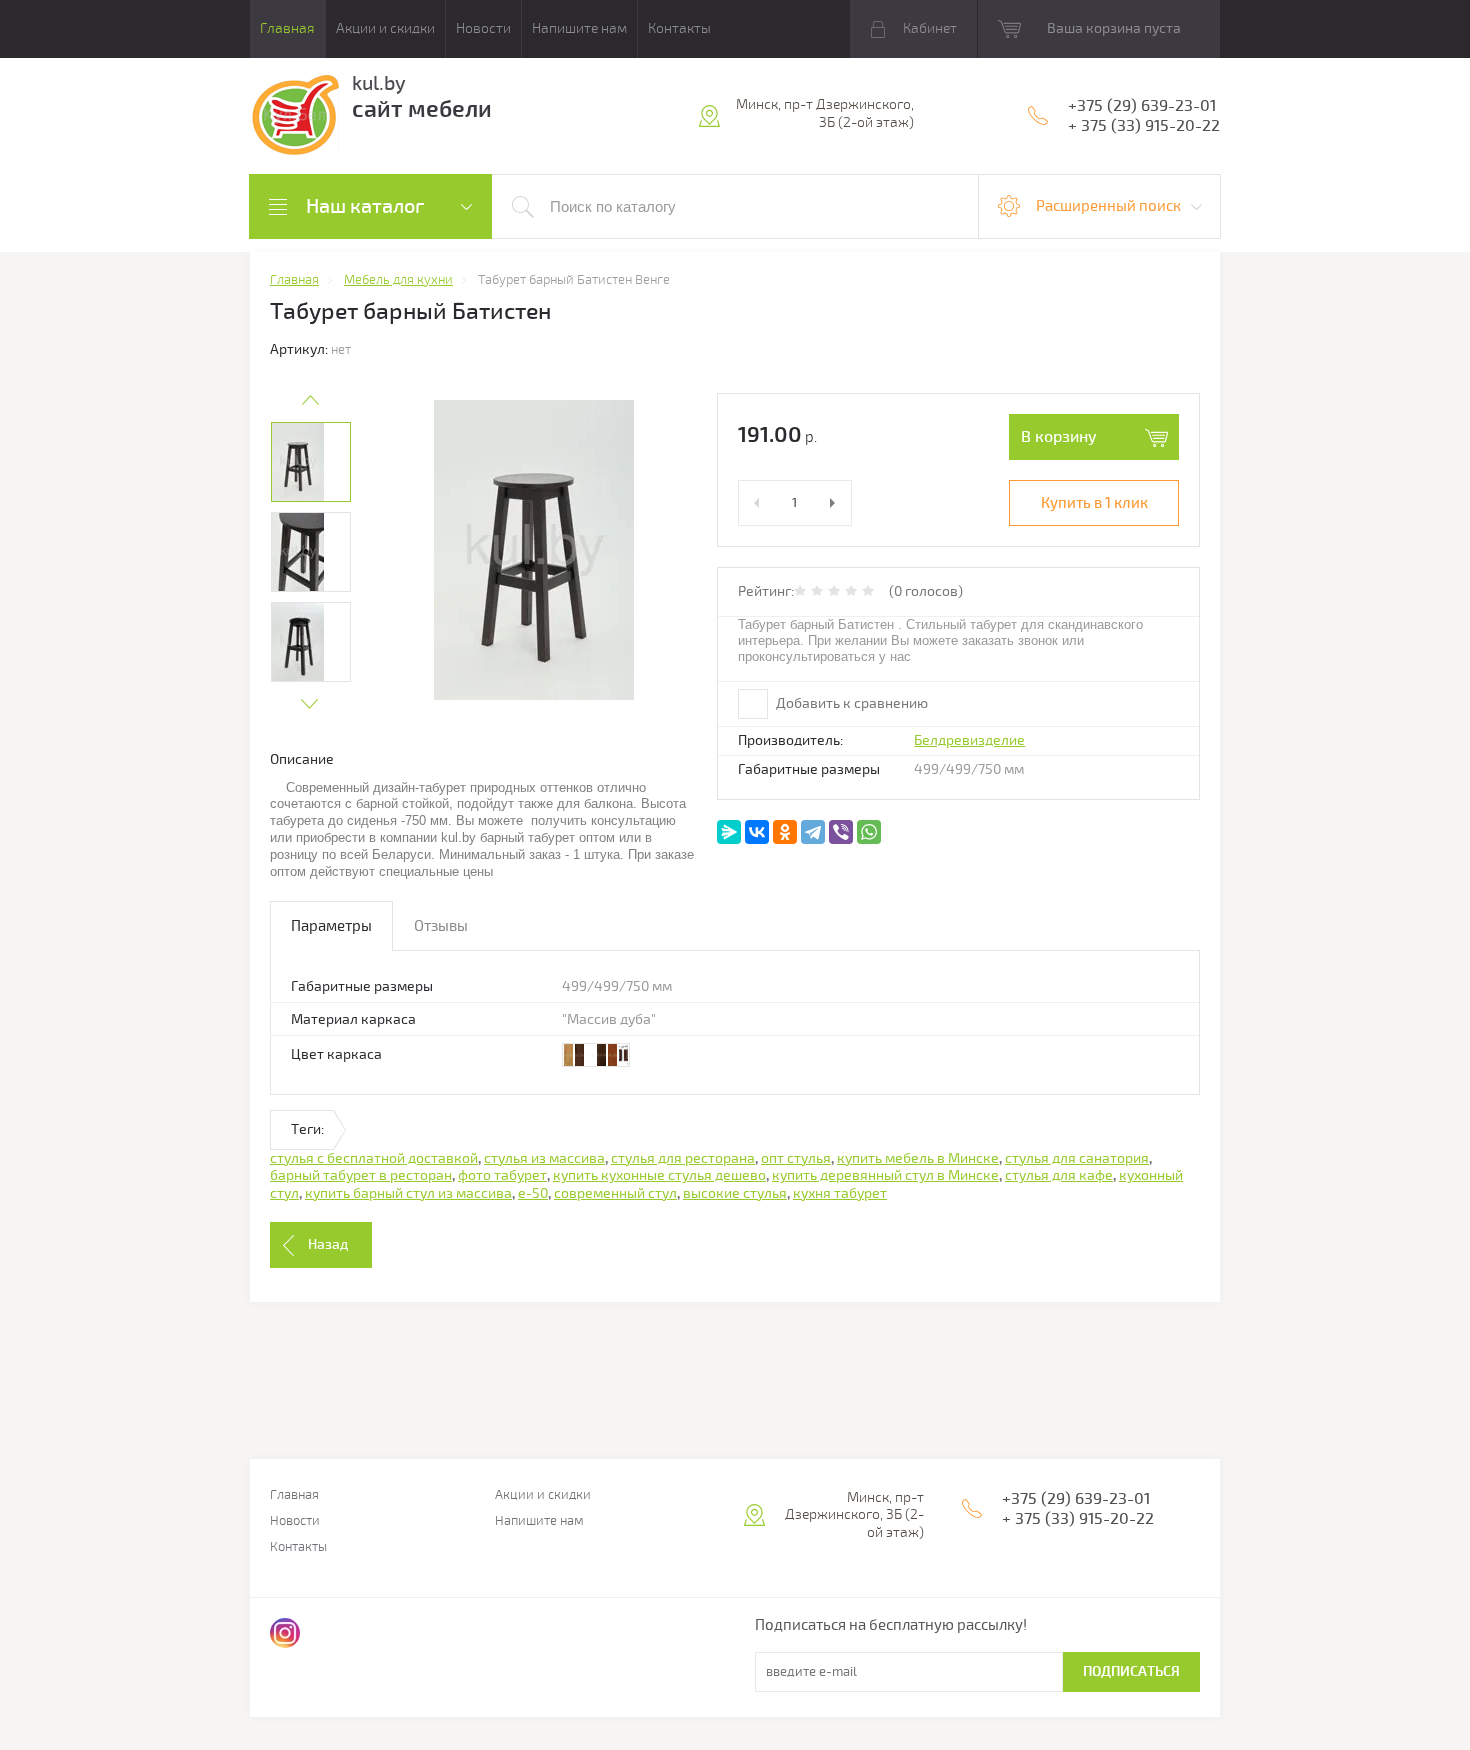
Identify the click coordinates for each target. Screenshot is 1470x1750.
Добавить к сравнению (850, 703)
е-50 (533, 1193)
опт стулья (796, 1158)
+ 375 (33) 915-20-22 (1144, 126)
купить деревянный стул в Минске (885, 1175)
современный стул (615, 1193)
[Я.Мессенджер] (729, 832)
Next (310, 704)
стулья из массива (544, 1158)
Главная (287, 28)
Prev (310, 400)
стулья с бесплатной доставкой (374, 1158)
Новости (483, 28)
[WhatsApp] (869, 832)
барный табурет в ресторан (361, 1175)
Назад (328, 1244)
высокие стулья (735, 1193)
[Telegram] (813, 832)
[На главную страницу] (294, 118)
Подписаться (1131, 1671)
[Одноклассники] (785, 832)
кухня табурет (840, 1193)
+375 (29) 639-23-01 (1142, 106)
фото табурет (502, 1175)
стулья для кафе (1059, 1175)
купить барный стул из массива (408, 1193)
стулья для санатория (1077, 1158)
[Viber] (841, 832)
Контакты (679, 28)
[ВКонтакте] (757, 832)
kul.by (379, 83)
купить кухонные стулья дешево (659, 1175)
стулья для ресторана (683, 1158)
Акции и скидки (385, 28)
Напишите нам (579, 28)
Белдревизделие (969, 740)
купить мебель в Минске (918, 1158)
